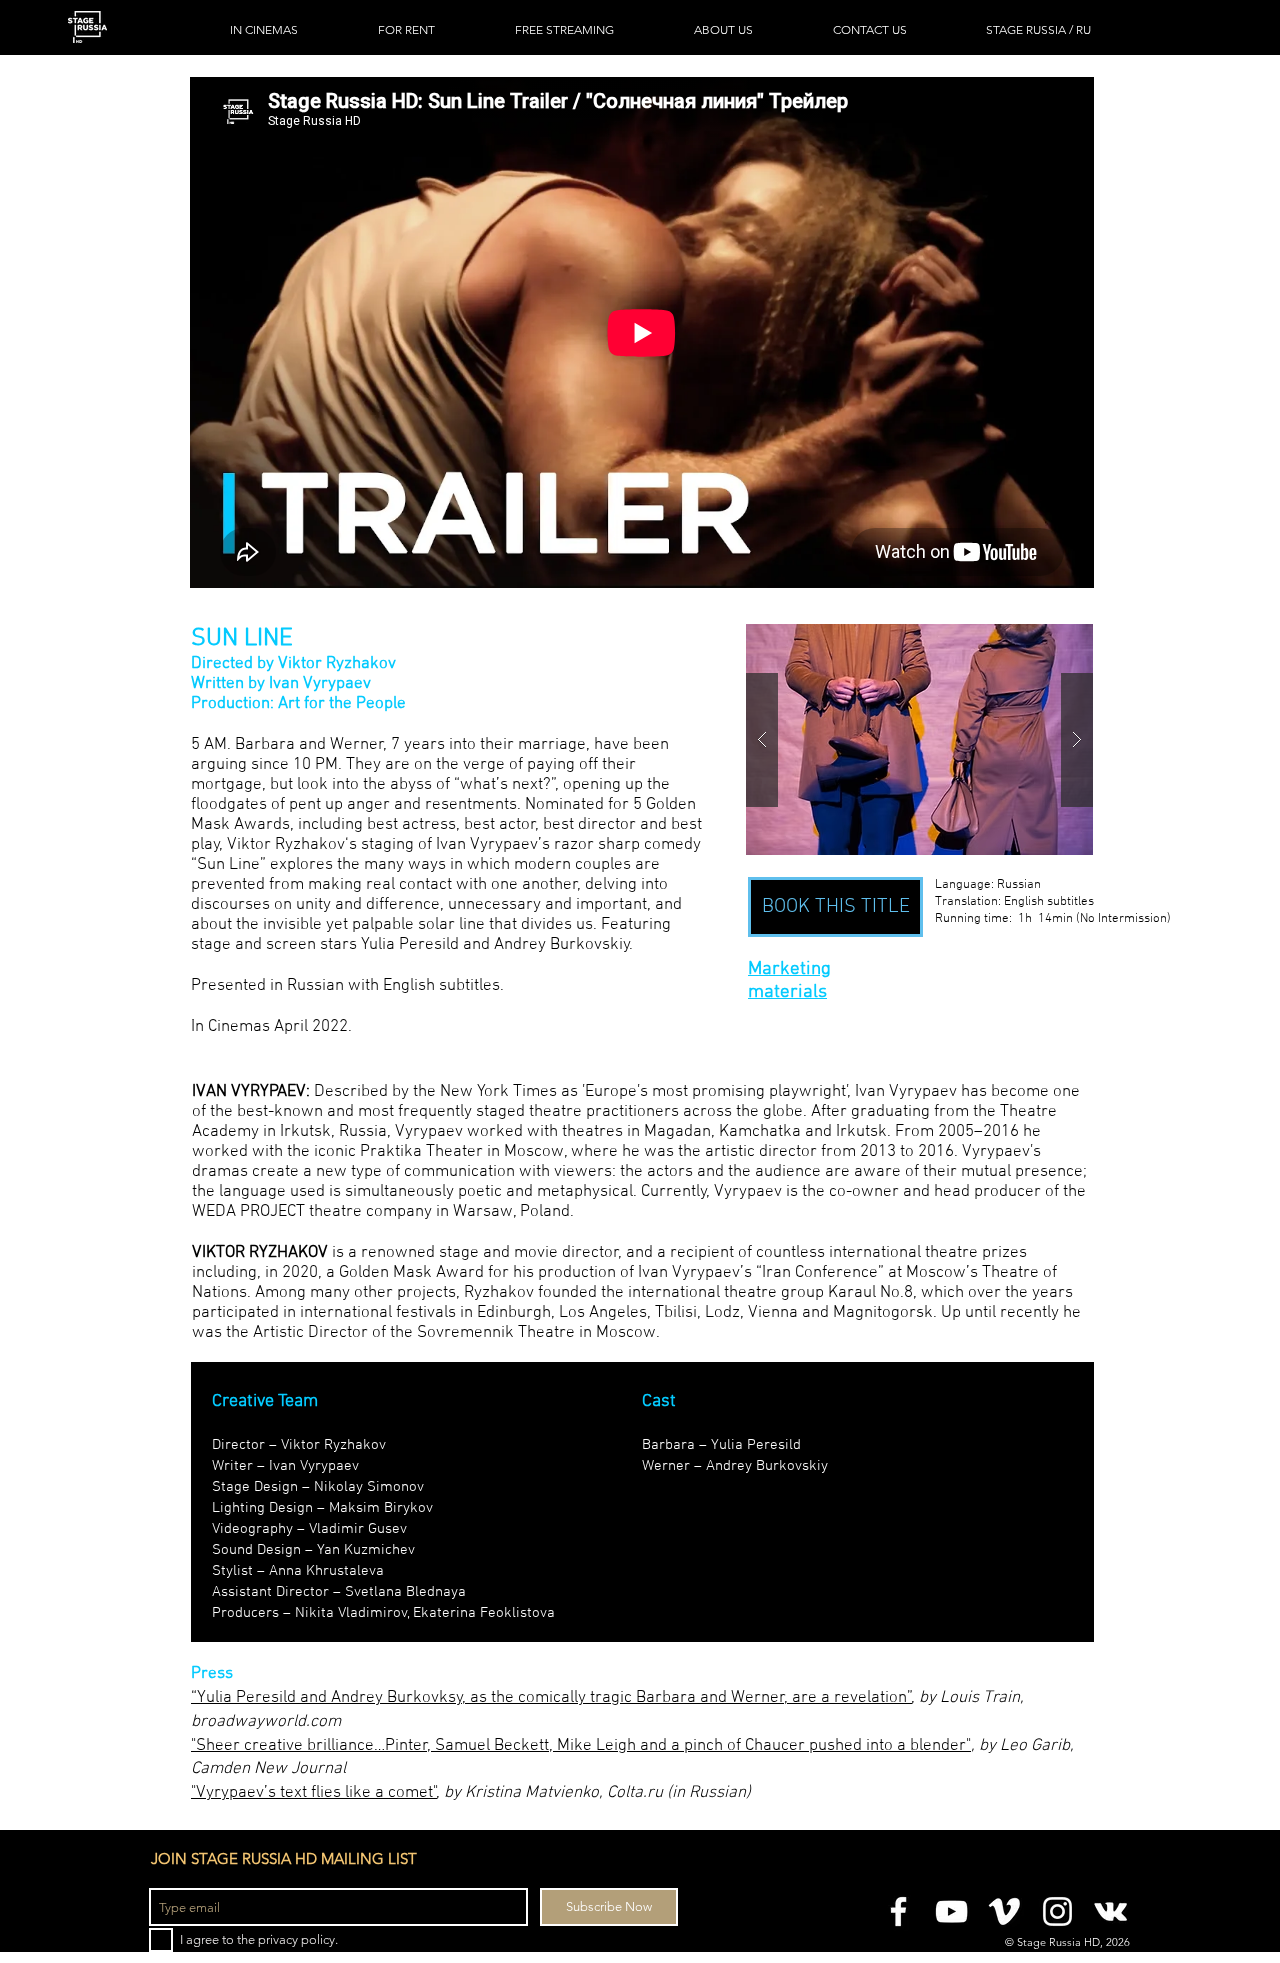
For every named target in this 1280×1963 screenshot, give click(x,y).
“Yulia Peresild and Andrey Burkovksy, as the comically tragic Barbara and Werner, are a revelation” (551, 1698)
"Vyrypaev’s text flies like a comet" (314, 1793)
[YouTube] (951, 1911)
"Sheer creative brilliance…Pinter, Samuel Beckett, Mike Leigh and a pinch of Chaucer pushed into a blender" (581, 1746)
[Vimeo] (1004, 1911)
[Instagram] (1057, 1911)
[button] (919, 739)
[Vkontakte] (1110, 1911)
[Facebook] (898, 1911)
